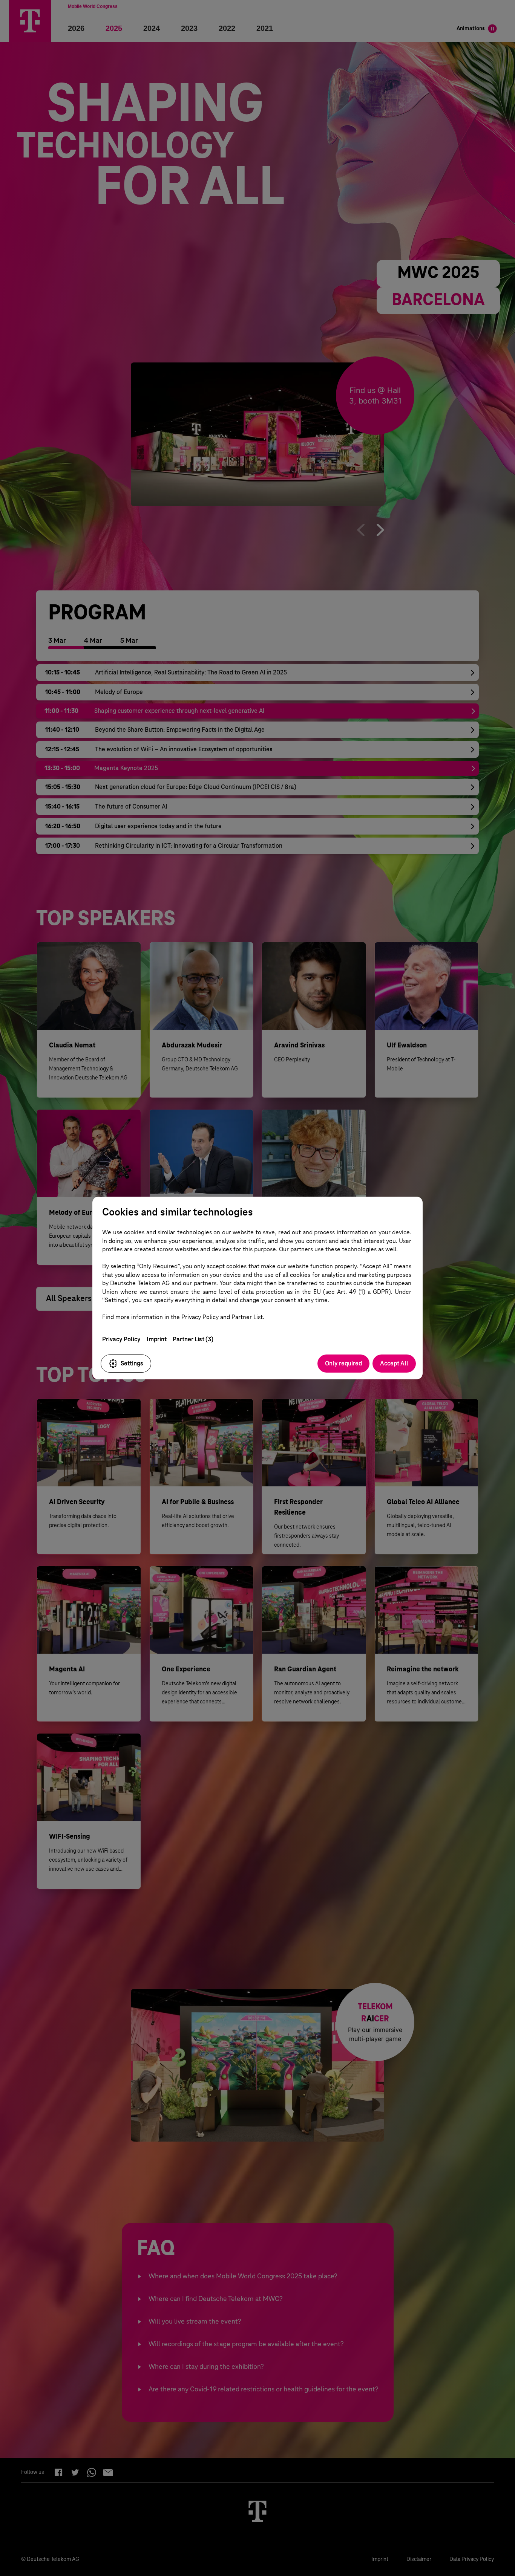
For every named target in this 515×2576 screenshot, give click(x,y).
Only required (343, 1363)
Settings (132, 1363)
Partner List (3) (193, 1339)
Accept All (394, 1363)
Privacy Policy (121, 1339)
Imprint (157, 1339)
